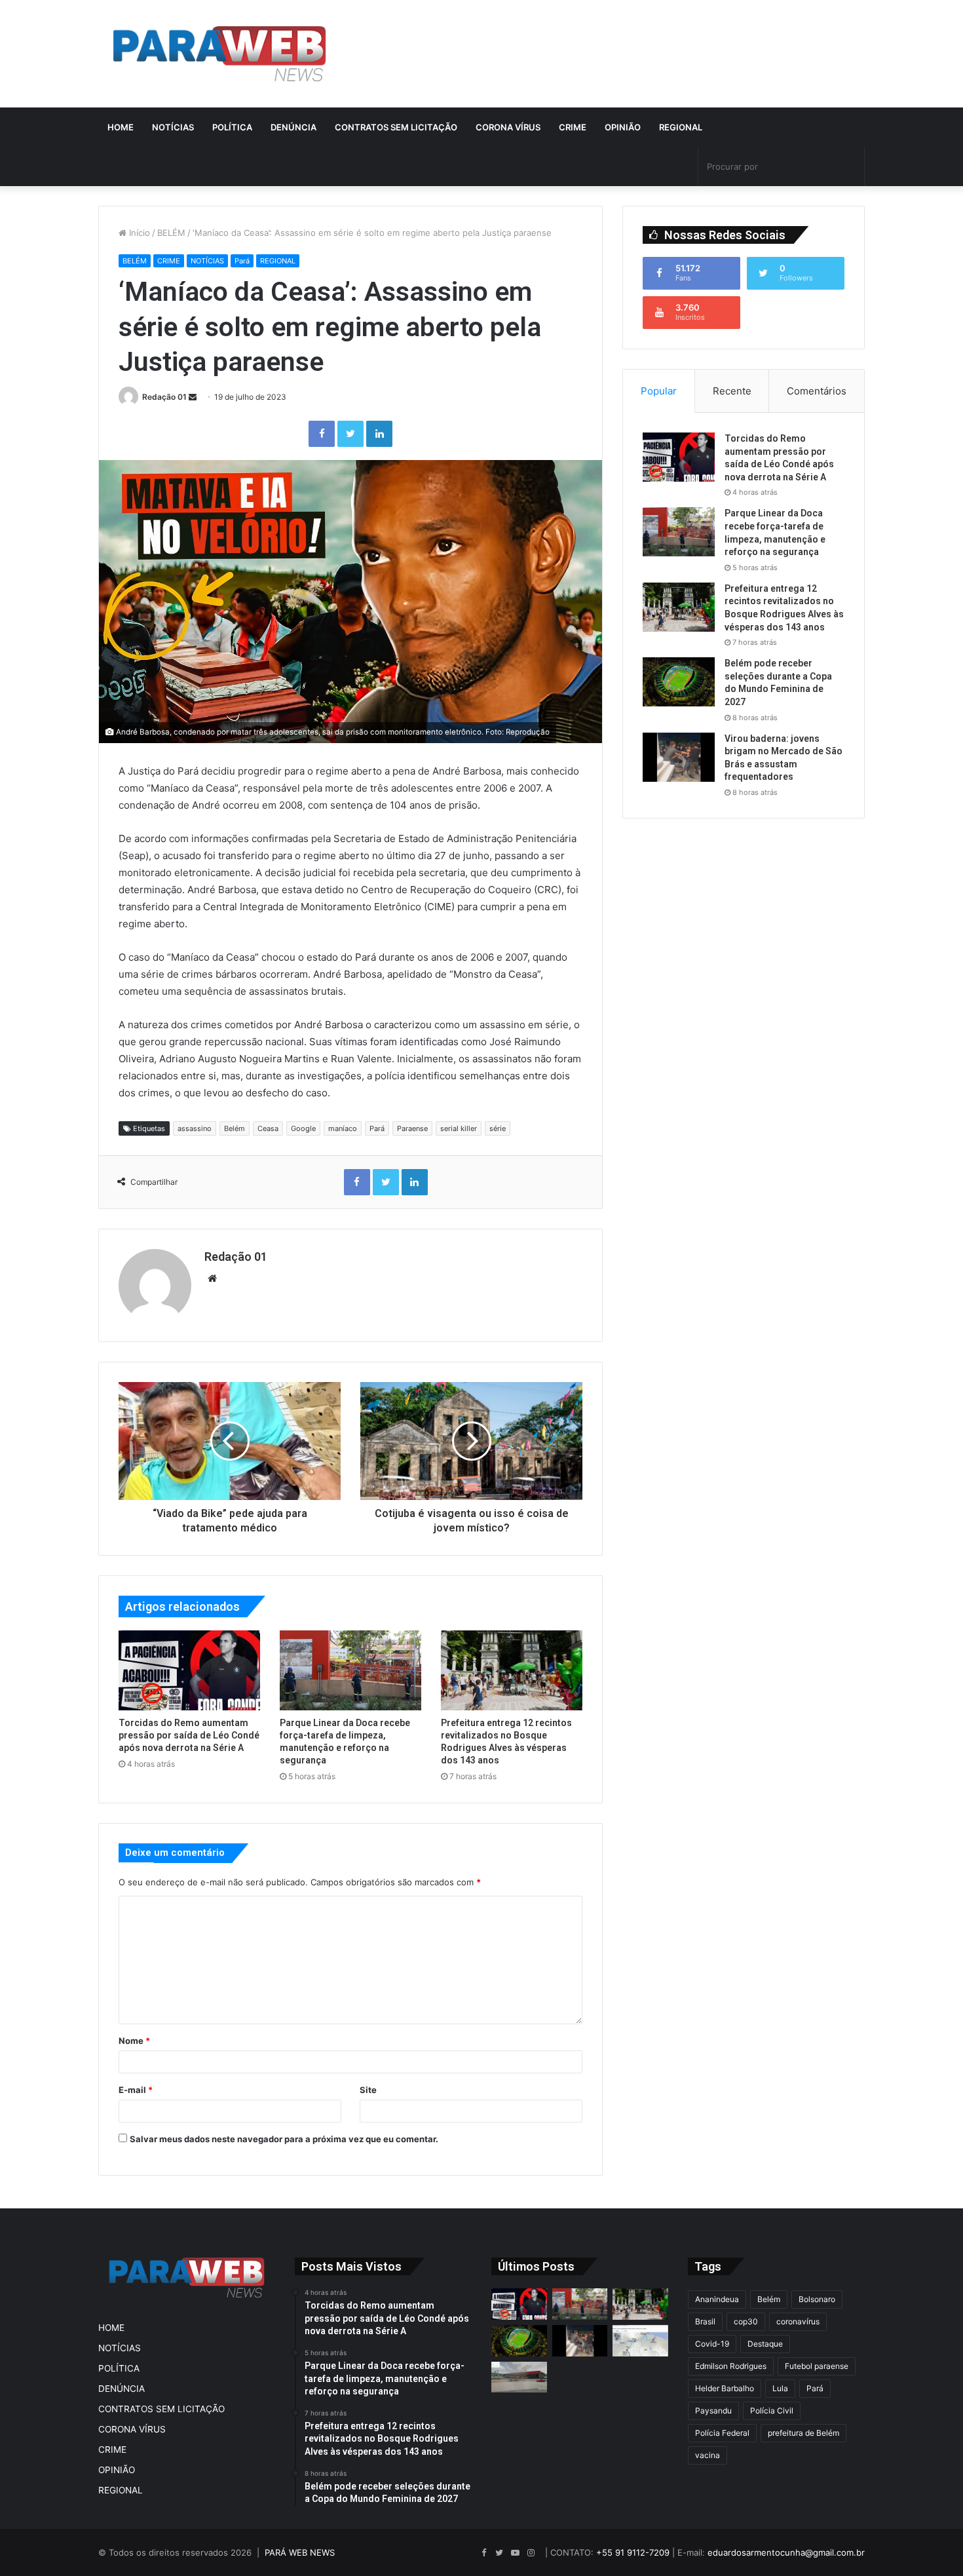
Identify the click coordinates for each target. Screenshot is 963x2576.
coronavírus (798, 2321)
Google (303, 1128)
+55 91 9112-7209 (633, 2552)
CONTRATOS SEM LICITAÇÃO (396, 127)
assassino (195, 1128)
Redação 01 (164, 397)
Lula (780, 2388)
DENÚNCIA (293, 127)
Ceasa (268, 1128)
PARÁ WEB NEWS (300, 2552)
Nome (134, 2041)
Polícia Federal (722, 2433)
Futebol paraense (817, 2366)
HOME (121, 127)
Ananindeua (717, 2299)
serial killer (459, 1128)
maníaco (343, 1128)
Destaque (765, 2344)
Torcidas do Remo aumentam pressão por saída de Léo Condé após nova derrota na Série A (189, 1735)
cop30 (746, 2321)
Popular (659, 391)
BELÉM (171, 233)
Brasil (705, 2321)
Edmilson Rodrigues (731, 2366)
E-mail (136, 2090)
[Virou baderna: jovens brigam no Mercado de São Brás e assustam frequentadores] (679, 757)
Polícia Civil (772, 2411)
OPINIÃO (623, 127)
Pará (242, 261)
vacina (708, 2455)
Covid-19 (712, 2344)
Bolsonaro (817, 2299)
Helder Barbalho (725, 2388)
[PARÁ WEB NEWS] (219, 54)
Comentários (817, 391)
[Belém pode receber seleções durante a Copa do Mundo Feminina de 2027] (679, 682)
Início (138, 233)
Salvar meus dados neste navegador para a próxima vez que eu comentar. (284, 2139)
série (498, 1128)
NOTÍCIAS (173, 127)
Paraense (412, 1128)
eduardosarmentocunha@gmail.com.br (786, 2552)
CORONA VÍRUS (508, 127)
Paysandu (713, 2411)
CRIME (573, 127)
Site (368, 2090)
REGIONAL (681, 127)
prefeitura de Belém (803, 2433)
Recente (732, 391)
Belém (235, 1128)
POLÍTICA (232, 127)
